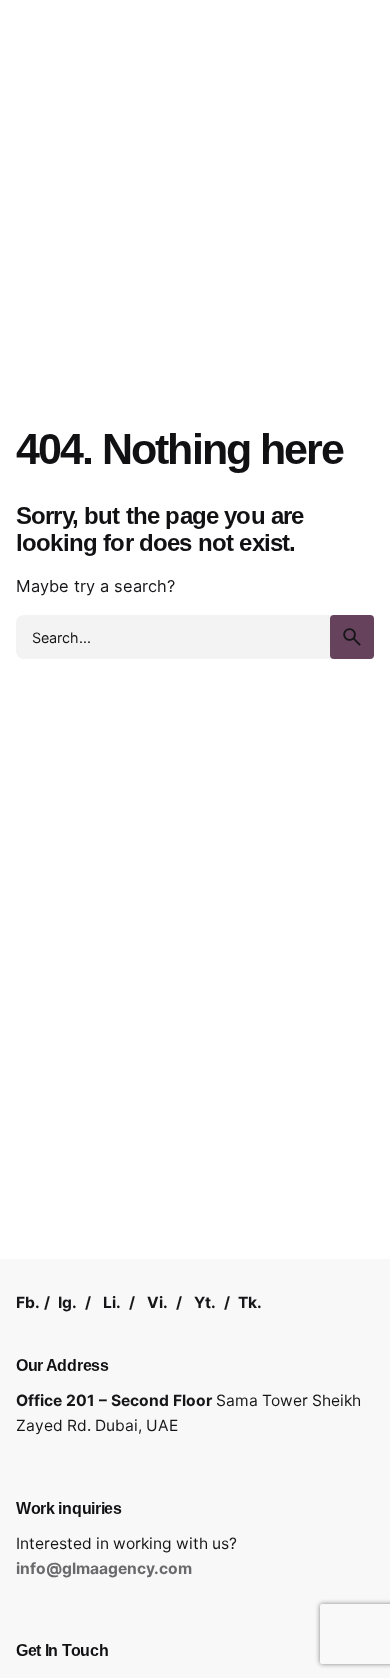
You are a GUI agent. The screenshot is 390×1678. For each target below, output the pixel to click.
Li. (112, 1302)
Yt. (205, 1302)
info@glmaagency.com (104, 1568)
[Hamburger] (44, 101)
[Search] (350, 101)
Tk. (250, 1302)
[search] (352, 637)
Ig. (67, 1302)
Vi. (157, 1302)
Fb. (28, 1302)
